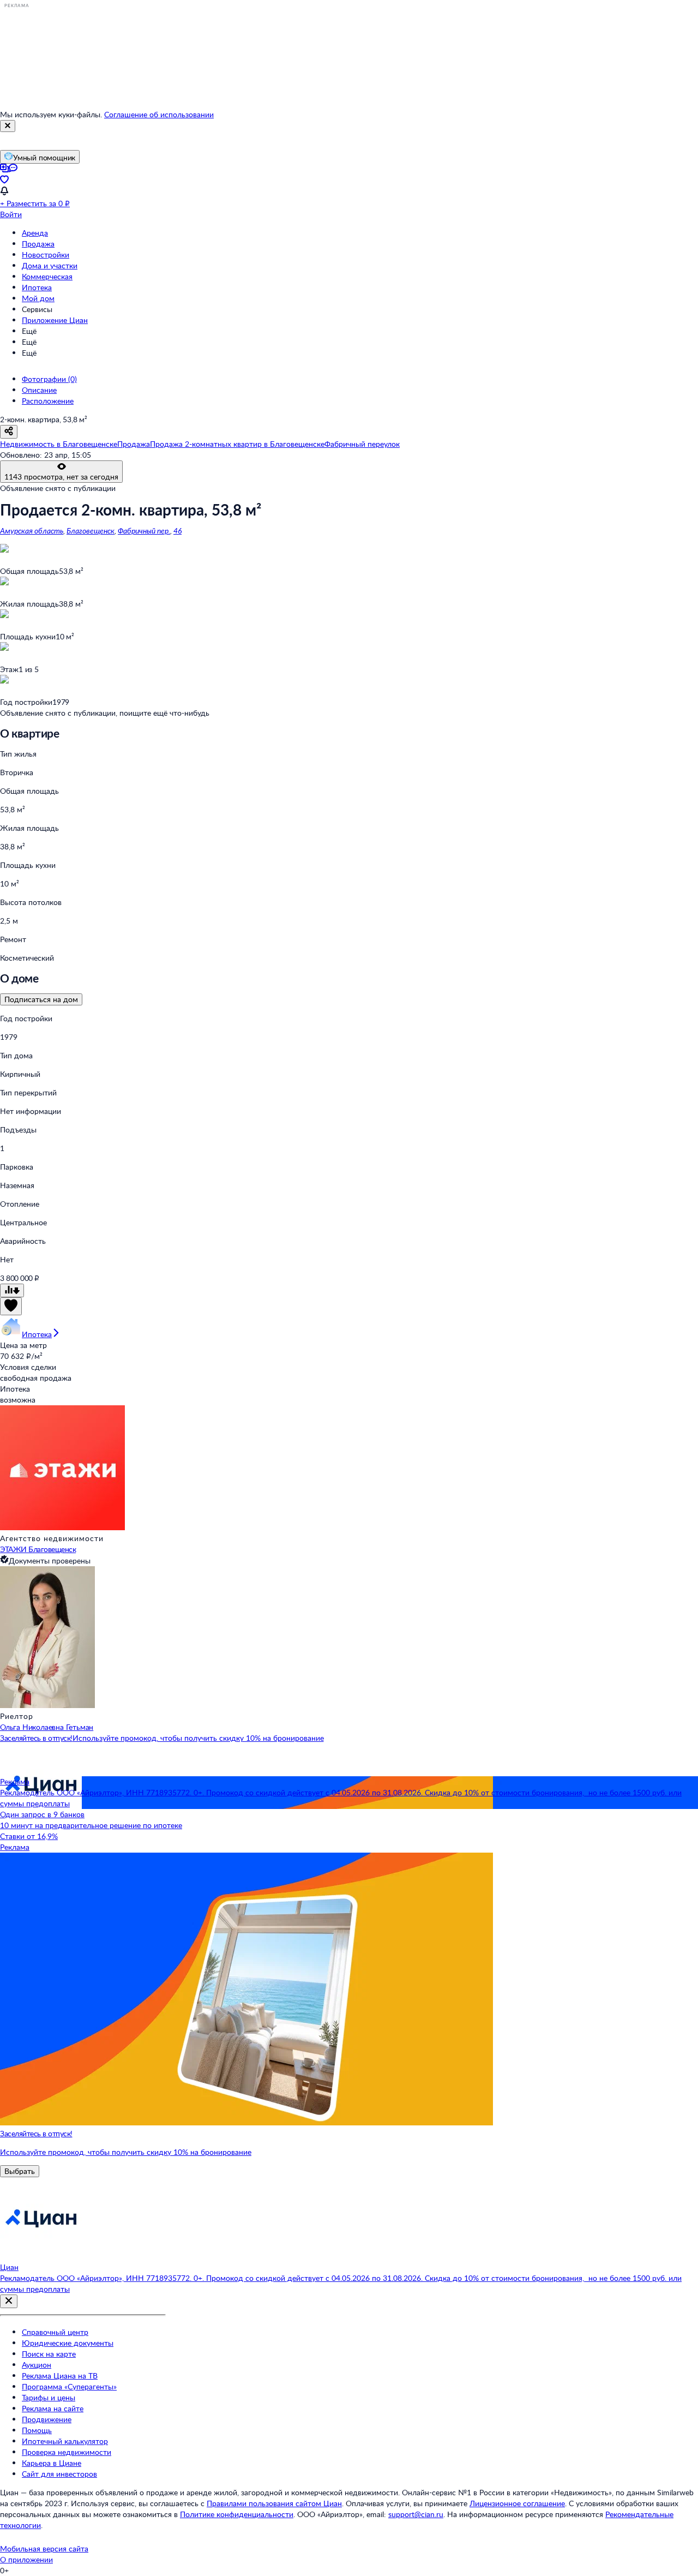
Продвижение (47, 2419)
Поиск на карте (49, 2354)
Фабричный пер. (144, 531)
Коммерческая (47, 276)
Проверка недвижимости (67, 2452)
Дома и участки (50, 265)
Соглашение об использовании (159, 114)
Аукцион (37, 2365)
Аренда (35, 233)
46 (177, 531)
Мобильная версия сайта (44, 2548)
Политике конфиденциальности (237, 2514)
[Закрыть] (8, 126)
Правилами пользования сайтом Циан (274, 2503)
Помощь (37, 2430)
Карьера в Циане (52, 2463)
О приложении (26, 2559)
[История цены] (12, 1290)
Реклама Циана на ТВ (60, 2376)
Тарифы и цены (49, 2397)
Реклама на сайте (53, 2408)
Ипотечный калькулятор (65, 2441)
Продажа (38, 244)
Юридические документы (68, 2343)
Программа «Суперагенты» (69, 2386)
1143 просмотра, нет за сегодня (61, 477)
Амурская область (32, 531)
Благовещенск (91, 531)
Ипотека (37, 287)
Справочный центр (55, 2332)
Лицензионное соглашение (517, 2503)
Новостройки (46, 254)
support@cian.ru (416, 2514)
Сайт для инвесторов (59, 2474)
